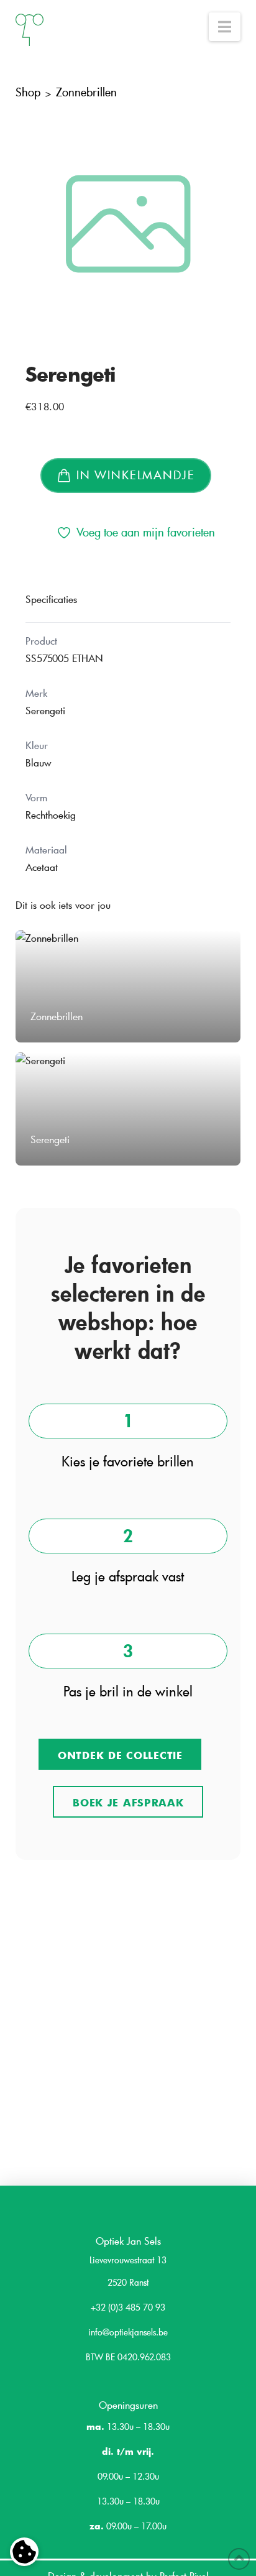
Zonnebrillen (86, 92)
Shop (28, 92)
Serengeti (71, 374)
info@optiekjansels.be (128, 2332)
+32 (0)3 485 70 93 (128, 2307)
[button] (225, 27)
